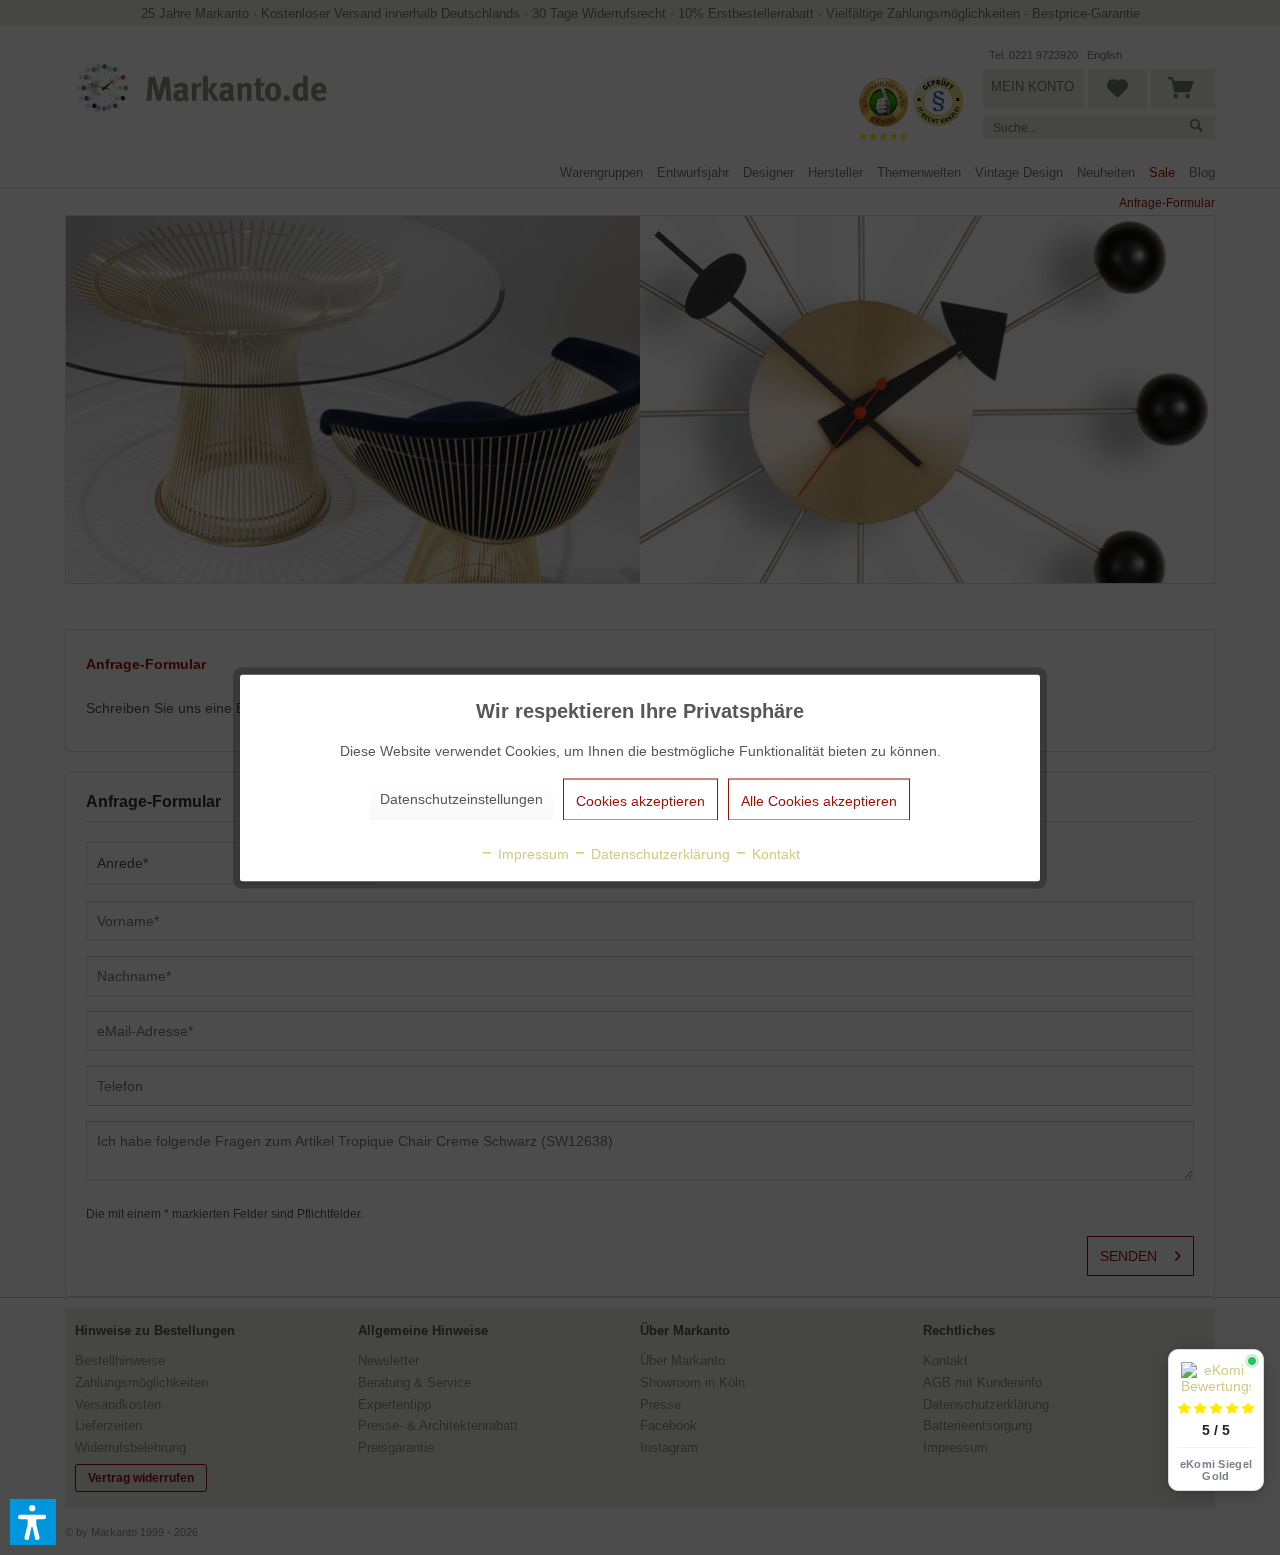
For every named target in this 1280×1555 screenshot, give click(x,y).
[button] (33, 1522)
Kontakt (774, 853)
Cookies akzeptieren (640, 800)
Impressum (531, 853)
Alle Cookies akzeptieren (819, 800)
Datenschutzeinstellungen (461, 798)
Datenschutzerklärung (658, 853)
